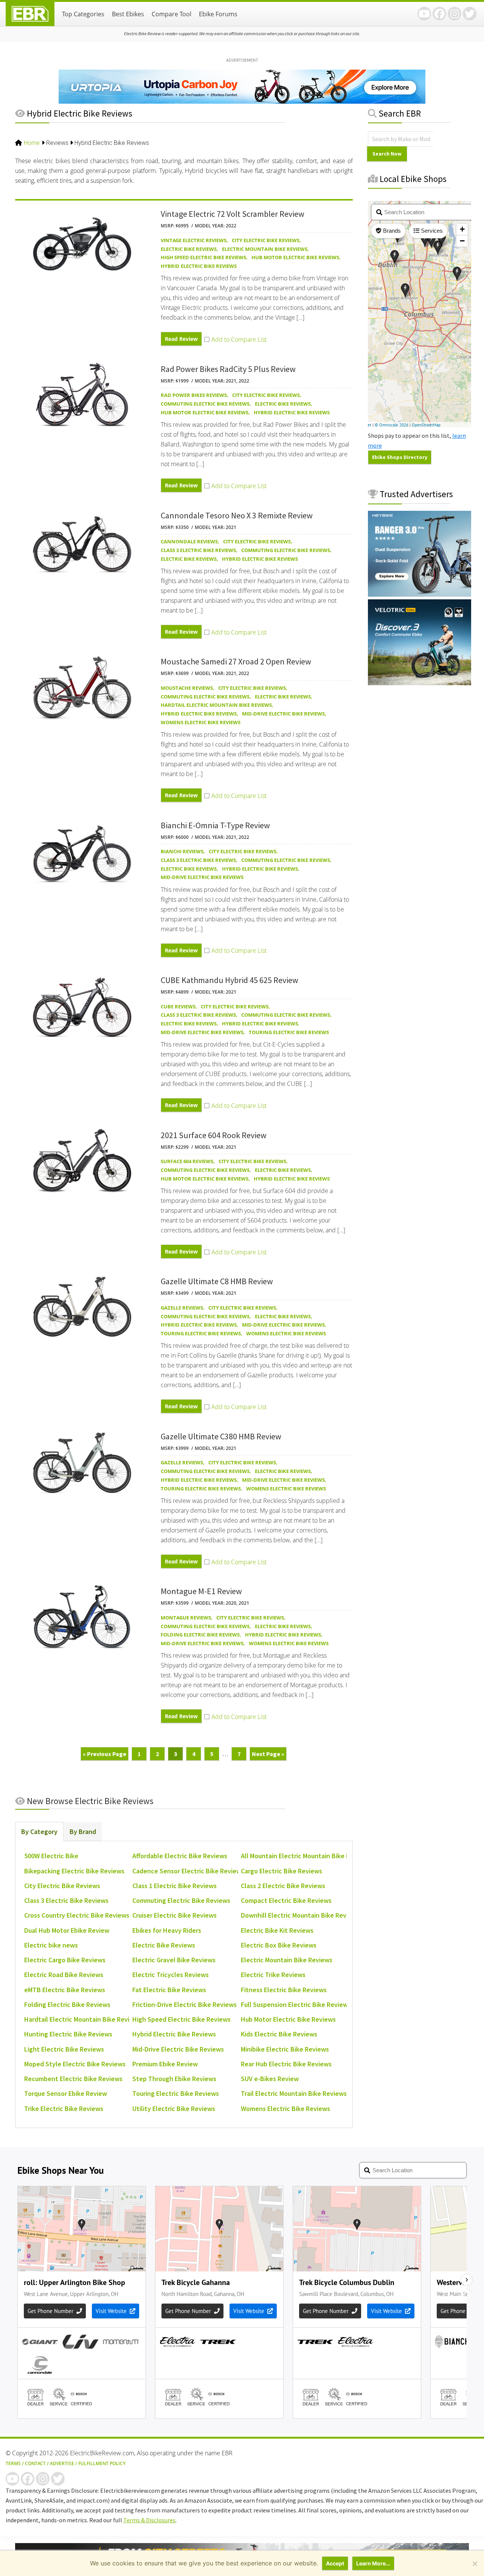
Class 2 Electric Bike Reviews (283, 1886)
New (89, 1801)
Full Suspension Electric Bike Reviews (296, 2004)
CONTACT (35, 2463)
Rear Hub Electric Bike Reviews (286, 2064)
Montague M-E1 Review (201, 1591)
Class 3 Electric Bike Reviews (198, 550)
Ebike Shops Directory (400, 457)
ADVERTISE (62, 2463)
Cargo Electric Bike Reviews (282, 1871)
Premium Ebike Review (165, 2064)
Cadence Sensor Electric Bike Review (187, 1871)
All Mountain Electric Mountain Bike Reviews (306, 1856)
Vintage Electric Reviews (194, 240)
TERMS (13, 2463)
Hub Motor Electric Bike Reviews (295, 257)
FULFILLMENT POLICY (102, 2463)
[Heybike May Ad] (420, 594)
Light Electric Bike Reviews (64, 2049)
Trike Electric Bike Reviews (64, 2109)
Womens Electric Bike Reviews (201, 722)
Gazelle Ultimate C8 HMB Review (217, 1281)
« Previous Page (105, 1755)
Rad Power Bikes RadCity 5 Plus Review (228, 369)
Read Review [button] (181, 339)
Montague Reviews (186, 1618)
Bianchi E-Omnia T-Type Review (215, 825)
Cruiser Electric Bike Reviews (175, 1915)
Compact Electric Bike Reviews (286, 1900)
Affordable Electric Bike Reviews (180, 1856)
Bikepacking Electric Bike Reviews (74, 1871)
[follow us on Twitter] (470, 14)
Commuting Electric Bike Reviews (205, 404)
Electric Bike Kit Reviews (277, 1930)
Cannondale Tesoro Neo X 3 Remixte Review (237, 515)
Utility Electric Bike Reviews (174, 2109)
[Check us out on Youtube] (424, 14)
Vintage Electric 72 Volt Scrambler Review (233, 214)
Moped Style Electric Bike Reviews (75, 2064)
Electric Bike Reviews (189, 249)
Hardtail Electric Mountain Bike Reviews (216, 705)
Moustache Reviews (187, 688)
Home (32, 143)
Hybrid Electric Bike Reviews (199, 266)
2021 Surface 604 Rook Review (214, 1135)
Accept (335, 2563)
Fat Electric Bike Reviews (169, 1990)
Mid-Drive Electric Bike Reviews (283, 714)
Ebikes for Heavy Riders (167, 1930)
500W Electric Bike (51, 1856)
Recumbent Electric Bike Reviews (73, 2079)
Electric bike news (51, 1945)
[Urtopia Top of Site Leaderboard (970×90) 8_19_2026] (242, 101)
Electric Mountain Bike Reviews (265, 249)
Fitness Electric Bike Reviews (284, 1990)
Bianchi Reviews (182, 851)
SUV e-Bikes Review (270, 2079)
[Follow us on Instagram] (455, 14)
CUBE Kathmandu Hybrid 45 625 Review (230, 980)
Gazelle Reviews (182, 1308)
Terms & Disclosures (149, 2520)
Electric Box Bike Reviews (279, 1945)
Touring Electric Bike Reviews (289, 1032)
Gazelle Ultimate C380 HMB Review (221, 1436)
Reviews (57, 143)
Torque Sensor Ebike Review (66, 2093)
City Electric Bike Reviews (266, 240)
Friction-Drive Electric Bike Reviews (185, 2004)
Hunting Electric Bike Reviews (68, 2034)
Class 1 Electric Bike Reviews (175, 1886)
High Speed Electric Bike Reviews (203, 257)
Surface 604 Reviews (187, 1161)
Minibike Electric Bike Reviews (285, 2049)
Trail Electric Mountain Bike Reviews (294, 2093)
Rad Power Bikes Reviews (194, 395)
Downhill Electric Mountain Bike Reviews (300, 1915)
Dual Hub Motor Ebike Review (67, 1930)
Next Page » (268, 1755)
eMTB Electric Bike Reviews (65, 1990)
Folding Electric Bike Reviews (200, 1635)
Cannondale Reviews (189, 541)
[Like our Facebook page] (439, 14)
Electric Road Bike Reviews (64, 1975)
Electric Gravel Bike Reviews (174, 1960)
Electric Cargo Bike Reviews (65, 1960)
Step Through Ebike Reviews (174, 2079)
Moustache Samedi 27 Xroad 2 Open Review (236, 661)
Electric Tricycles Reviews (171, 1975)
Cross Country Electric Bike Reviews (77, 1915)
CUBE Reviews (178, 1006)
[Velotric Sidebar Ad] (420, 683)
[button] (235, 339)
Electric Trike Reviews (273, 1975)
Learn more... (373, 2563)
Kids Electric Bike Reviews (279, 2034)
